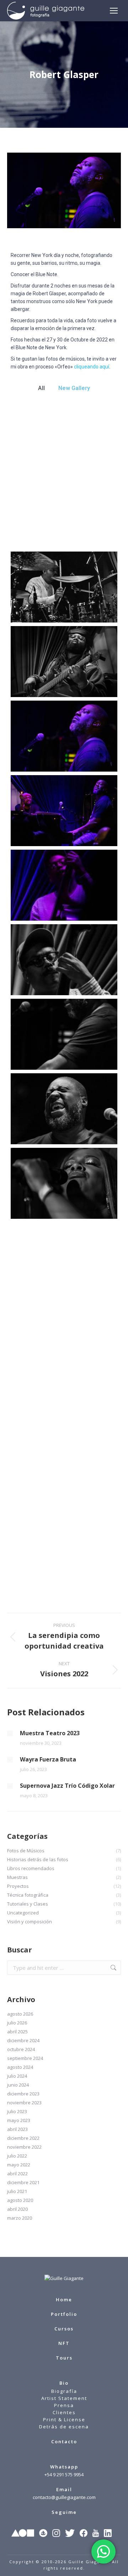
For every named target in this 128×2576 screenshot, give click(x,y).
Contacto (64, 2441)
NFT (64, 2343)
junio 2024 (18, 2085)
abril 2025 (17, 2032)
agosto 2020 (20, 2200)
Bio (64, 2383)
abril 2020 (17, 2209)
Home (64, 2300)
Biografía (64, 2391)
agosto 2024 (20, 2067)
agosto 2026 (20, 2014)
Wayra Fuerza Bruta (48, 1759)
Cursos (64, 2329)
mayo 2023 (19, 2120)
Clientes (64, 2412)
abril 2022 (17, 2174)
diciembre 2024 (23, 2040)
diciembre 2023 (23, 2094)
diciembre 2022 (23, 2138)
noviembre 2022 (24, 2147)
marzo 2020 (20, 2218)
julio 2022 (17, 2156)
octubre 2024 (21, 2049)
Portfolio (64, 2314)
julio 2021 (17, 2191)
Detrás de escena (64, 2427)
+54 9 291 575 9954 (64, 2474)
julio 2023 (17, 2111)
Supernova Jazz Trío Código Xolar (67, 1786)
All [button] (41, 388)
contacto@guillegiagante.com (64, 2497)
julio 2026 (17, 2023)
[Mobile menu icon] (114, 11)
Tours (64, 2358)
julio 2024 (17, 2076)
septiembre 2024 (25, 2058)
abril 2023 (17, 2129)
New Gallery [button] (74, 388)
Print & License (64, 2419)
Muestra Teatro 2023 (50, 1733)
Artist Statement (64, 2398)
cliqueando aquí (92, 367)
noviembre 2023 (24, 2103)
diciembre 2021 (23, 2182)
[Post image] (10, 1733)
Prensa (64, 2405)
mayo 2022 (19, 2165)
